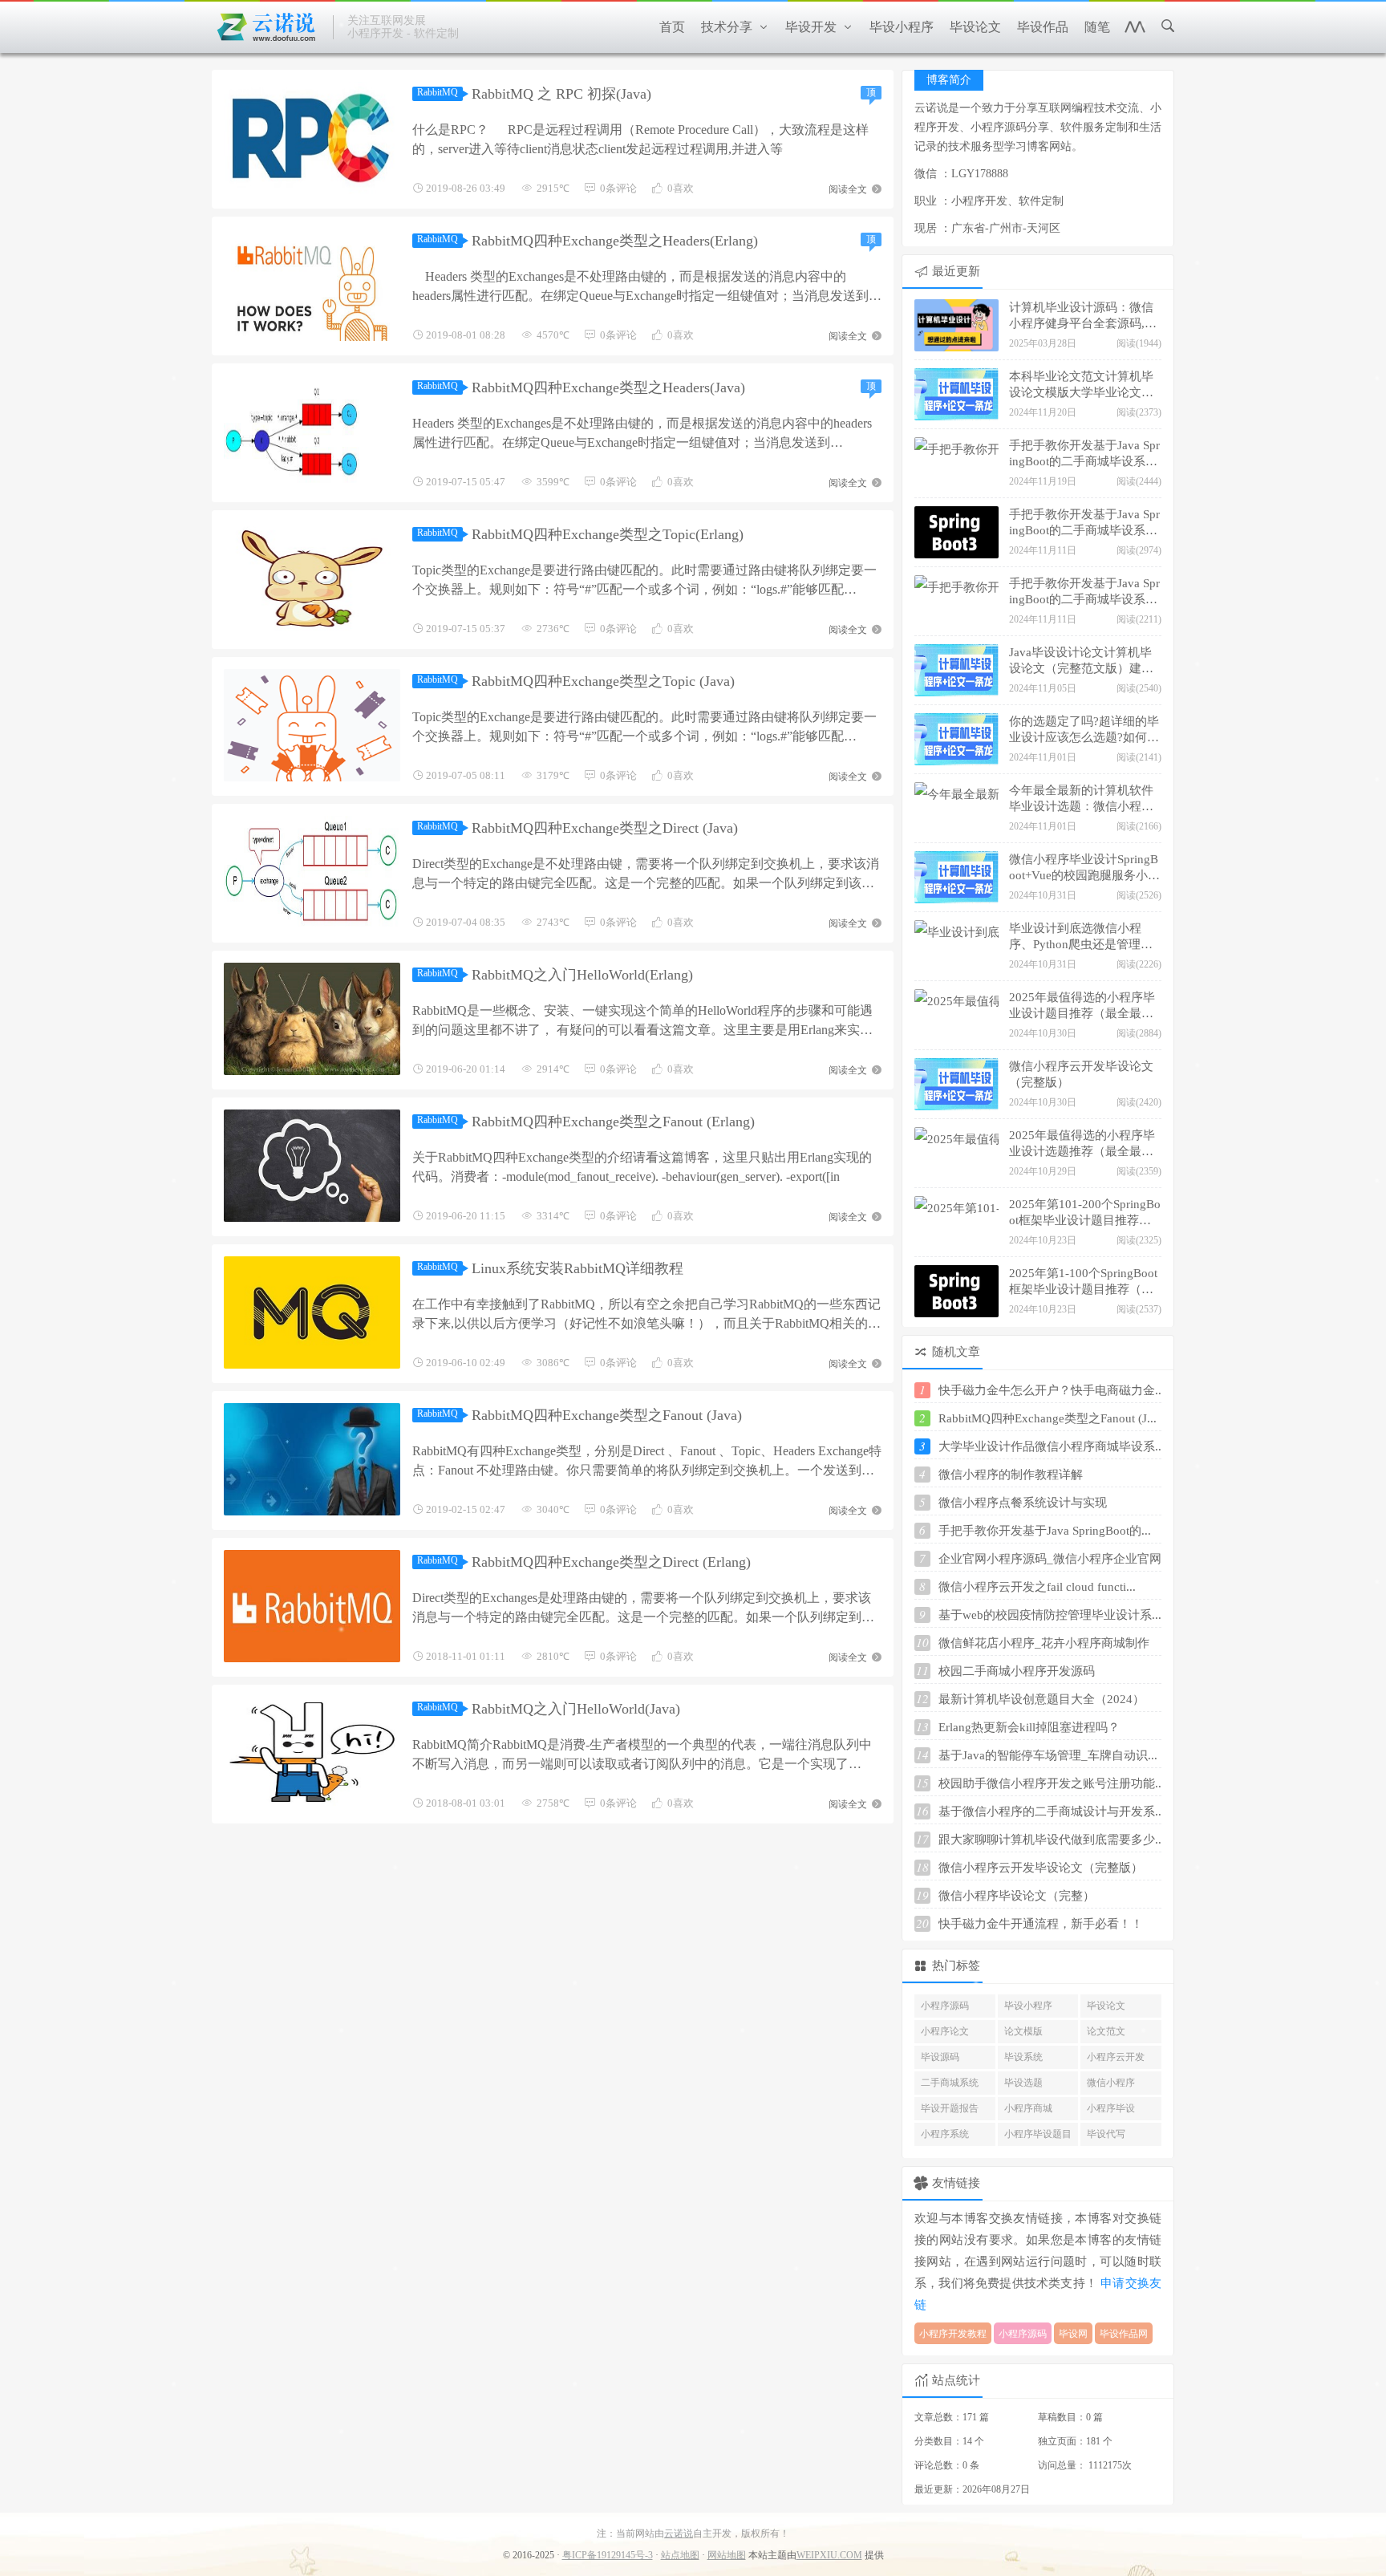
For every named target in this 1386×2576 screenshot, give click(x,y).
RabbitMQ (438, 92)
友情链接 (956, 2183)
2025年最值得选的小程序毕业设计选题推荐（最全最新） (1082, 1145)
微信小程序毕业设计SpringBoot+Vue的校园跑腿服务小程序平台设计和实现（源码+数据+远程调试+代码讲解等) (1084, 869)
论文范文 (1106, 2031)
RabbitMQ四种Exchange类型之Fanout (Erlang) (613, 1122)
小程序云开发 (1116, 2057)
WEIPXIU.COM (829, 2555)
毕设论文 (1106, 2006)
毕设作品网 (1124, 2334)
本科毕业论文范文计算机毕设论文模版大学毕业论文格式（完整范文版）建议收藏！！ (1081, 386)
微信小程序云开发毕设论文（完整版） (1081, 1074)
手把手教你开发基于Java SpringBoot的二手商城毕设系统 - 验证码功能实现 (1084, 524)
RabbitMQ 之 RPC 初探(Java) (561, 94)
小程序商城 (1028, 2108)
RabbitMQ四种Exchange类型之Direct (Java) (605, 828)
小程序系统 (945, 2134)
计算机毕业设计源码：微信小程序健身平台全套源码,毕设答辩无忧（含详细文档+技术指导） (1084, 317)
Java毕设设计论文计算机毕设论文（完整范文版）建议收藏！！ (1081, 662)
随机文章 (956, 1352)
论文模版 (1023, 2031)
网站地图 (727, 2555)
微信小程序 (1111, 2083)
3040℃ (553, 1509)
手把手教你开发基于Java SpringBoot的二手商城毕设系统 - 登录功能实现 (1084, 455)
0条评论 (618, 188)
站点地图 (680, 2555)
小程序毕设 (1111, 2108)
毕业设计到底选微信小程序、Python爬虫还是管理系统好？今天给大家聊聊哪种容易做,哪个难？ (1081, 938)
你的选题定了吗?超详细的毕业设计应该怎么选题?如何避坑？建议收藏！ (1084, 731)
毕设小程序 (1028, 2006)
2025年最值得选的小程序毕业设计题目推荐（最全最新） (1082, 1007)
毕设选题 (1023, 2083)
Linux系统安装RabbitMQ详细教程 (577, 1268)
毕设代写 (1106, 2134)
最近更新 (956, 271)
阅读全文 (849, 188)
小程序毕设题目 (1038, 2134)
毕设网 (1073, 2334)
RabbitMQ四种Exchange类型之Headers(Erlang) (615, 241)
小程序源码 (945, 2006)
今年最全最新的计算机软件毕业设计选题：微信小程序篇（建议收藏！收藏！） (1081, 800)
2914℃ (553, 1069)
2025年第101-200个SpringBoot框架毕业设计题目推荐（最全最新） (1085, 1214)
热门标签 (956, 1965)
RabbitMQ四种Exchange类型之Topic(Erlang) (608, 534)
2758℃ (553, 1803)
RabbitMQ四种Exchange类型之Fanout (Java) (607, 1415)
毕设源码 (940, 2057)
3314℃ (553, 1216)
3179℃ (553, 775)
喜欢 (681, 188)
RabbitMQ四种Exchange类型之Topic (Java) (603, 681)
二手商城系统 (950, 2083)
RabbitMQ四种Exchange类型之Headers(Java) (608, 387)
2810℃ (553, 1656)
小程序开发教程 (953, 2334)
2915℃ (553, 188)
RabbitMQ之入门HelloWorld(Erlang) (582, 975)
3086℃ (553, 1363)
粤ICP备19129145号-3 (608, 2555)
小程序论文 (945, 2031)
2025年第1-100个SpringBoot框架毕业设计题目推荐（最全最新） (1083, 1283)
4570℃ (553, 335)
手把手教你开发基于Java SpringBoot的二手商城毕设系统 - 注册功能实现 (1084, 593)
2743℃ (553, 922)
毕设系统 (1023, 2057)
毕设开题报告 (950, 2108)
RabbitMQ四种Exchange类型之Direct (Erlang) (611, 1562)
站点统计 (956, 2380)
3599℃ (553, 482)
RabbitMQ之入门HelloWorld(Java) (576, 1709)
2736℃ (553, 629)
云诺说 (679, 2533)
